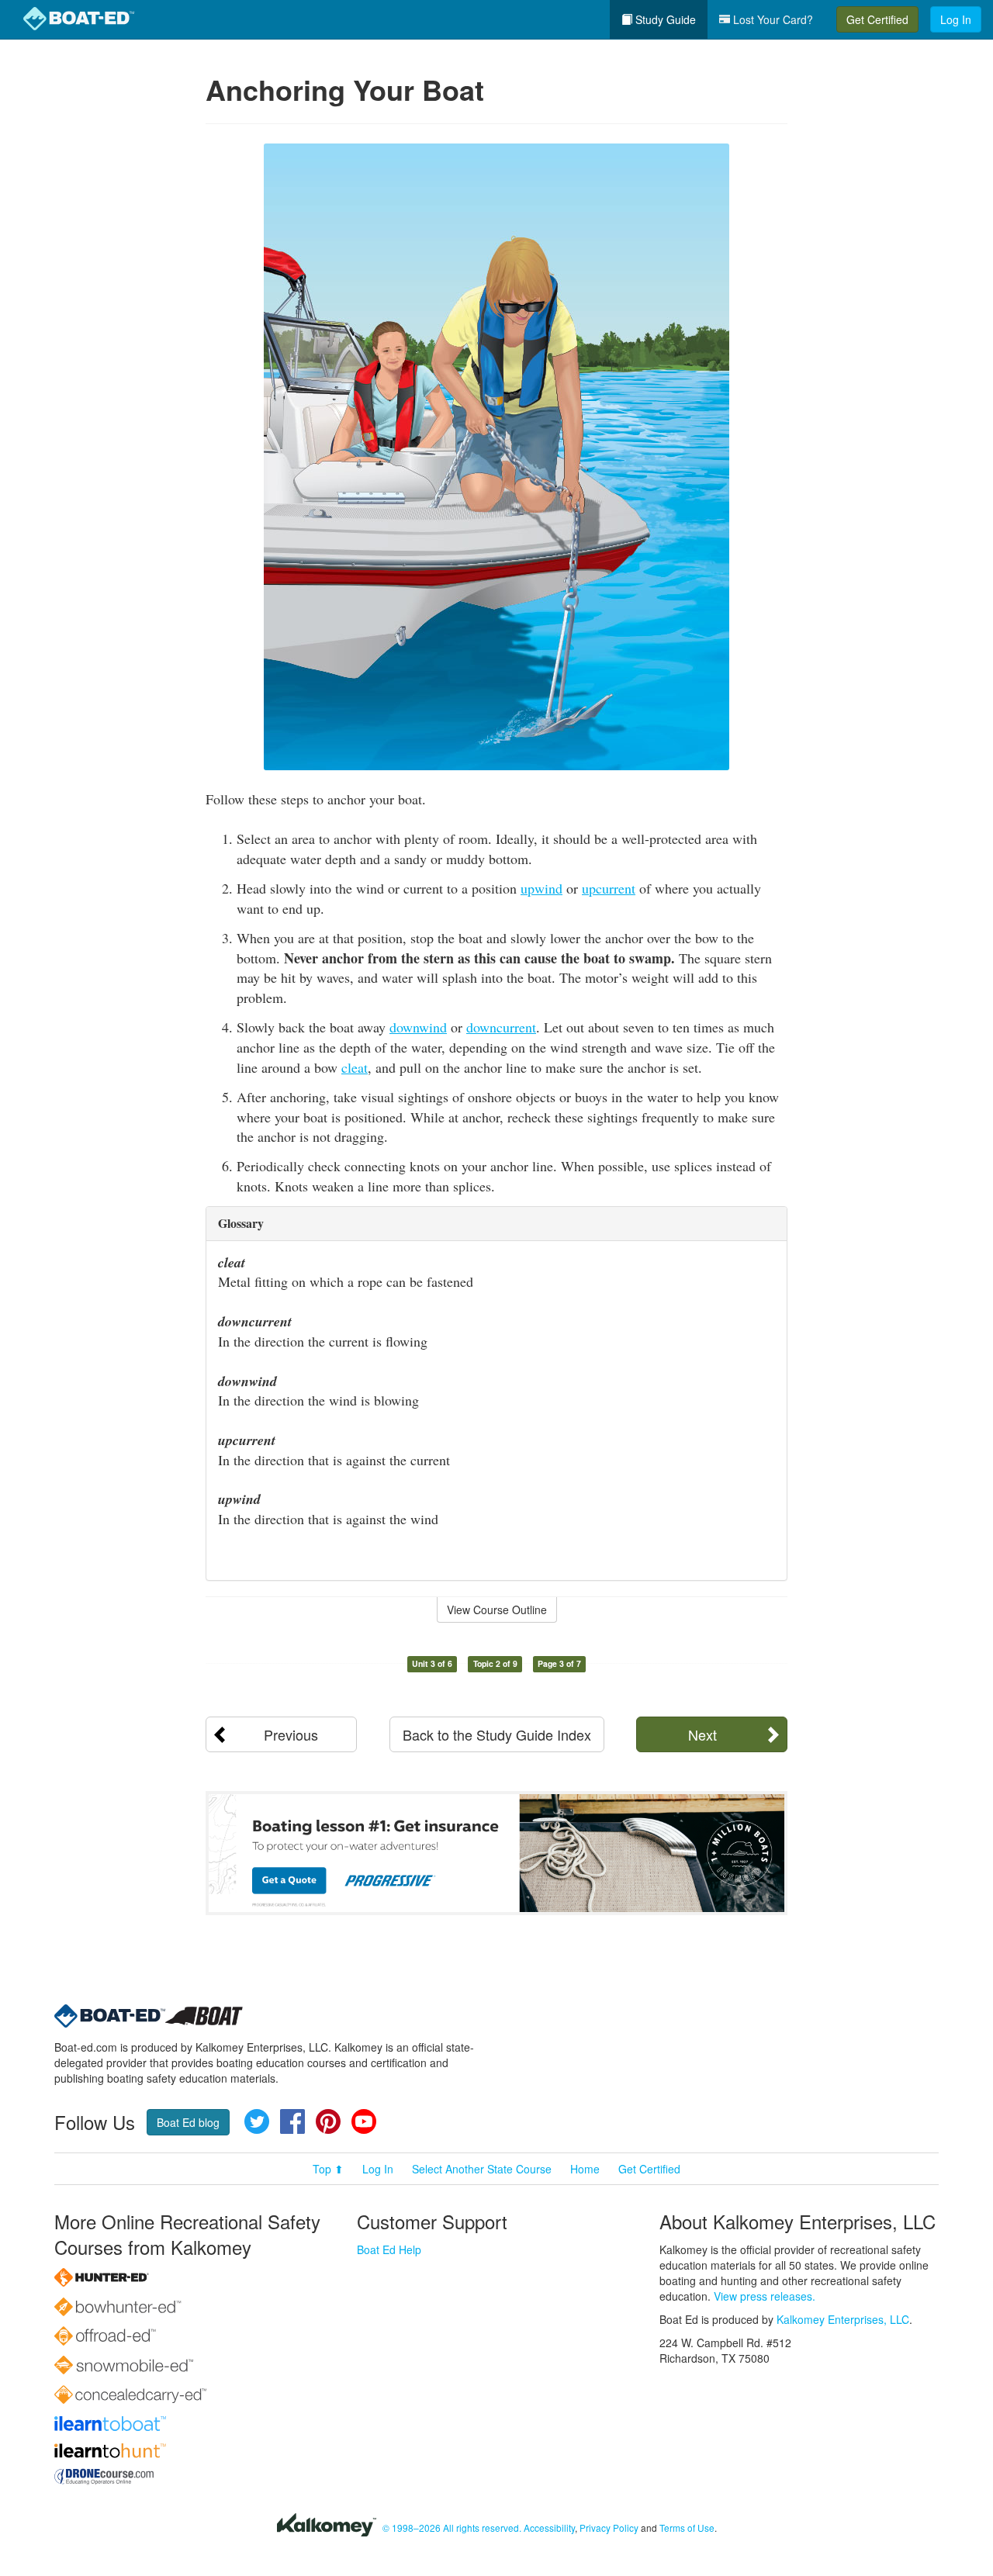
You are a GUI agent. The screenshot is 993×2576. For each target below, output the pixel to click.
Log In (956, 19)
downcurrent (501, 1027)
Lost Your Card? (772, 19)
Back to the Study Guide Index (497, 1734)
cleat (355, 1067)
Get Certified (877, 19)
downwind (418, 1027)
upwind (541, 888)
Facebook (292, 2121)
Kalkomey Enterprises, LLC (843, 2319)
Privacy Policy (609, 2528)
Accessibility (549, 2528)
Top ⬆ (328, 2169)
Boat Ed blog (188, 2122)
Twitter (257, 2121)
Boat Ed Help (389, 2249)
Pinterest (328, 2121)
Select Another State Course (482, 2169)
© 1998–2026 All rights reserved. (452, 2528)
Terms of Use (687, 2528)
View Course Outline (497, 1610)
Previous (291, 1734)
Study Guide (664, 19)
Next (702, 1734)
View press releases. (765, 2296)
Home (585, 2169)
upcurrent (609, 888)
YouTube (364, 2121)
